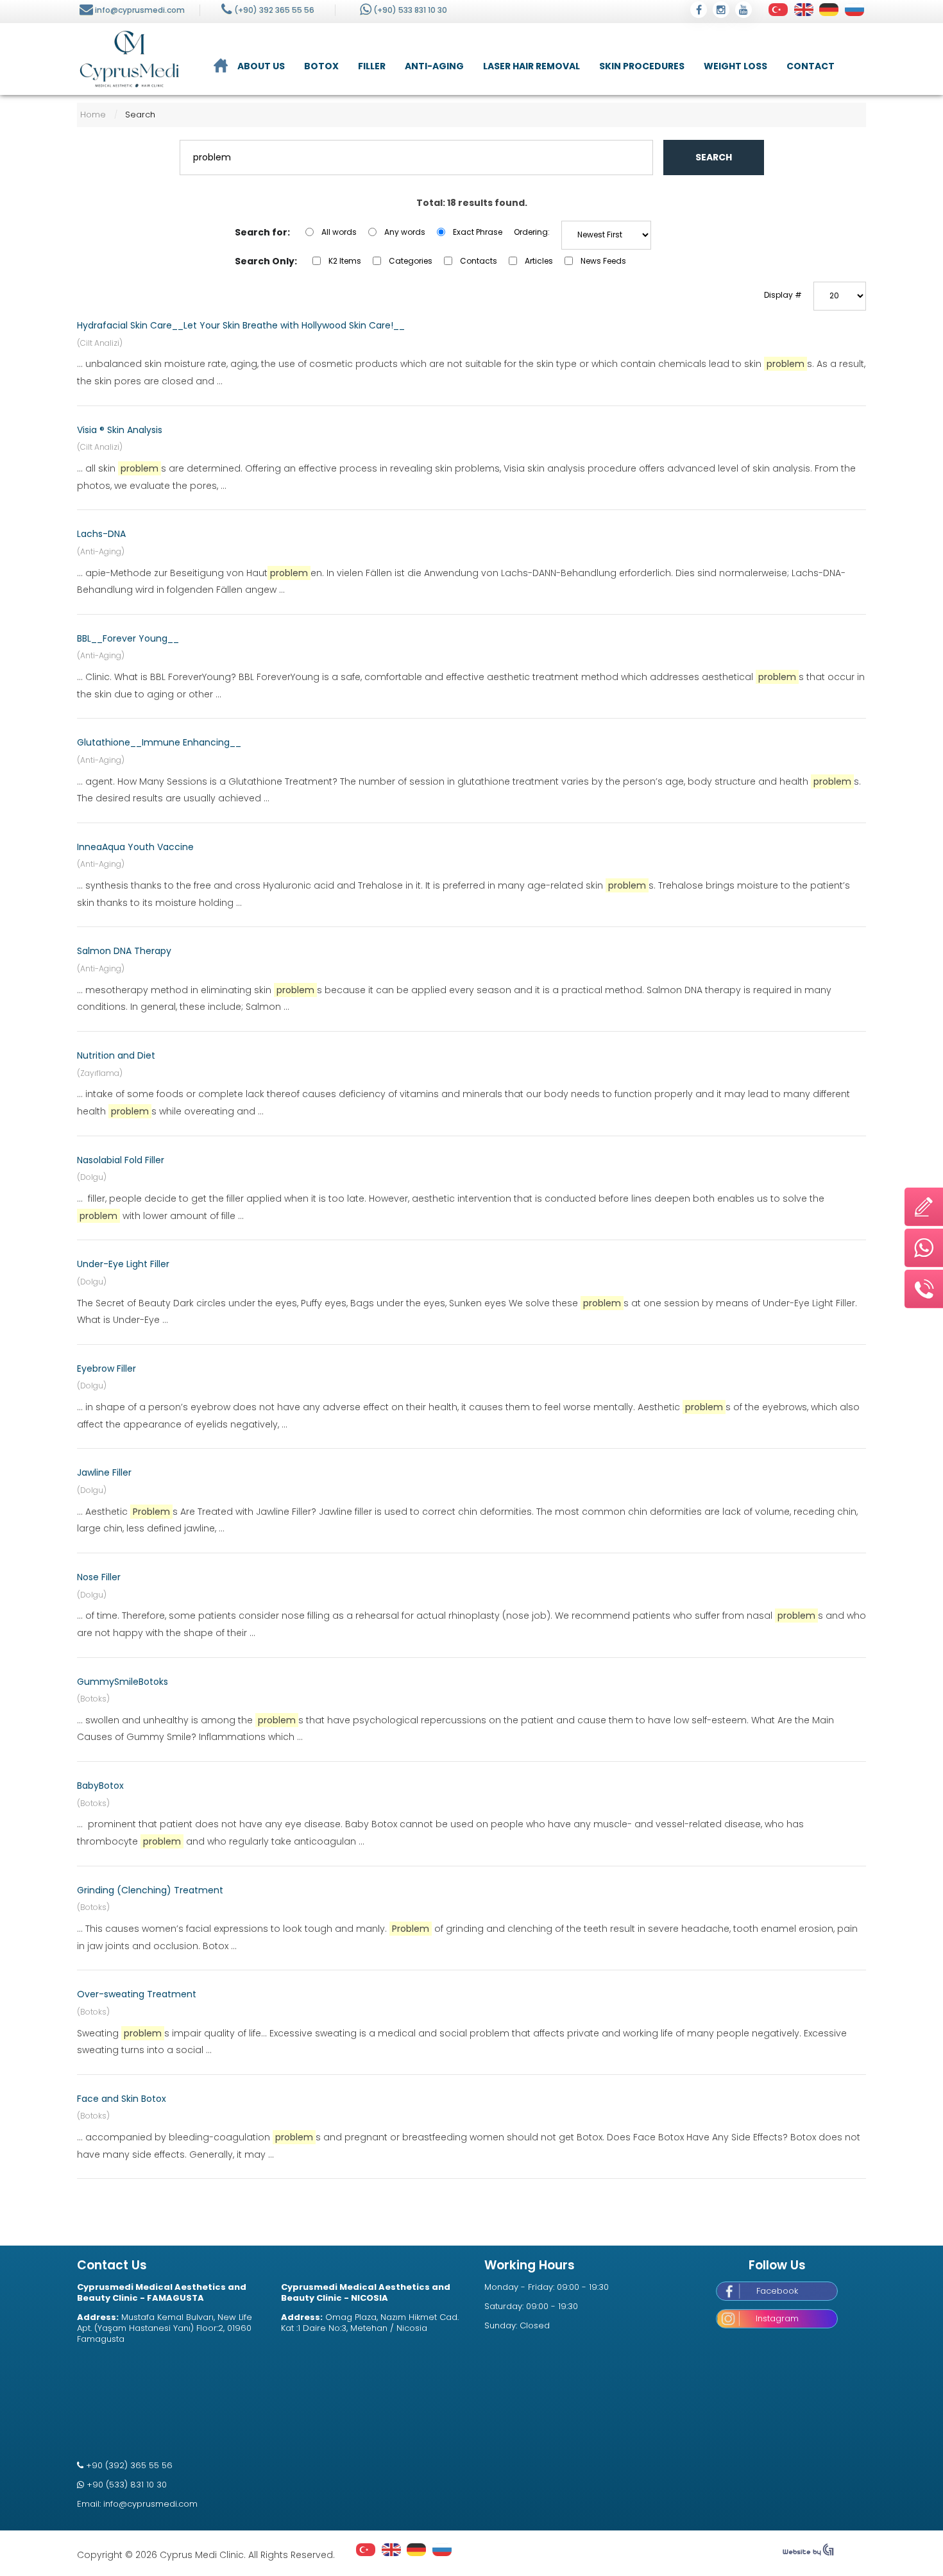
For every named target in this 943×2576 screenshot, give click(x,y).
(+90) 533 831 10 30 (410, 10)
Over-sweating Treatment (137, 1994)
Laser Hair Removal (531, 66)
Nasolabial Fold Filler (121, 1160)
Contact (811, 66)
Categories (411, 261)
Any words (405, 232)
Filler (372, 66)
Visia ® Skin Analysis (120, 430)
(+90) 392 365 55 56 (274, 10)
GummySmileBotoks (123, 1682)
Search (714, 157)
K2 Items (345, 261)
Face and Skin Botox (122, 2099)
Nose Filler (99, 1577)
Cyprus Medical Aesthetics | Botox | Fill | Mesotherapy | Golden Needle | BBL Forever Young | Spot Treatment (129, 59)
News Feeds (603, 261)
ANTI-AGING (434, 66)
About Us (261, 66)
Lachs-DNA (101, 534)
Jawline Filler (104, 1472)
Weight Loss (735, 66)
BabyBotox (100, 1786)
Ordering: (532, 232)
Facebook (777, 2291)
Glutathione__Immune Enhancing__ (159, 742)
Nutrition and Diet (116, 1055)
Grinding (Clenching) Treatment (150, 1890)
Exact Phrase (478, 232)
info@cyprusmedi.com (140, 10)
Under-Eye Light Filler (123, 1264)
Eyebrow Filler (106, 1369)
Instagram (777, 2318)
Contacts (479, 261)
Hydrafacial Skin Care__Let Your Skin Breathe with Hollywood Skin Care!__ (241, 325)
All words (339, 232)
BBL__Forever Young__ (128, 638)
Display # (783, 295)
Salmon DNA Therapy (124, 951)
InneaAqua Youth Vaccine (135, 847)
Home (93, 115)
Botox (321, 66)
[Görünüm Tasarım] (808, 2553)
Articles (539, 261)
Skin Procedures (642, 66)
